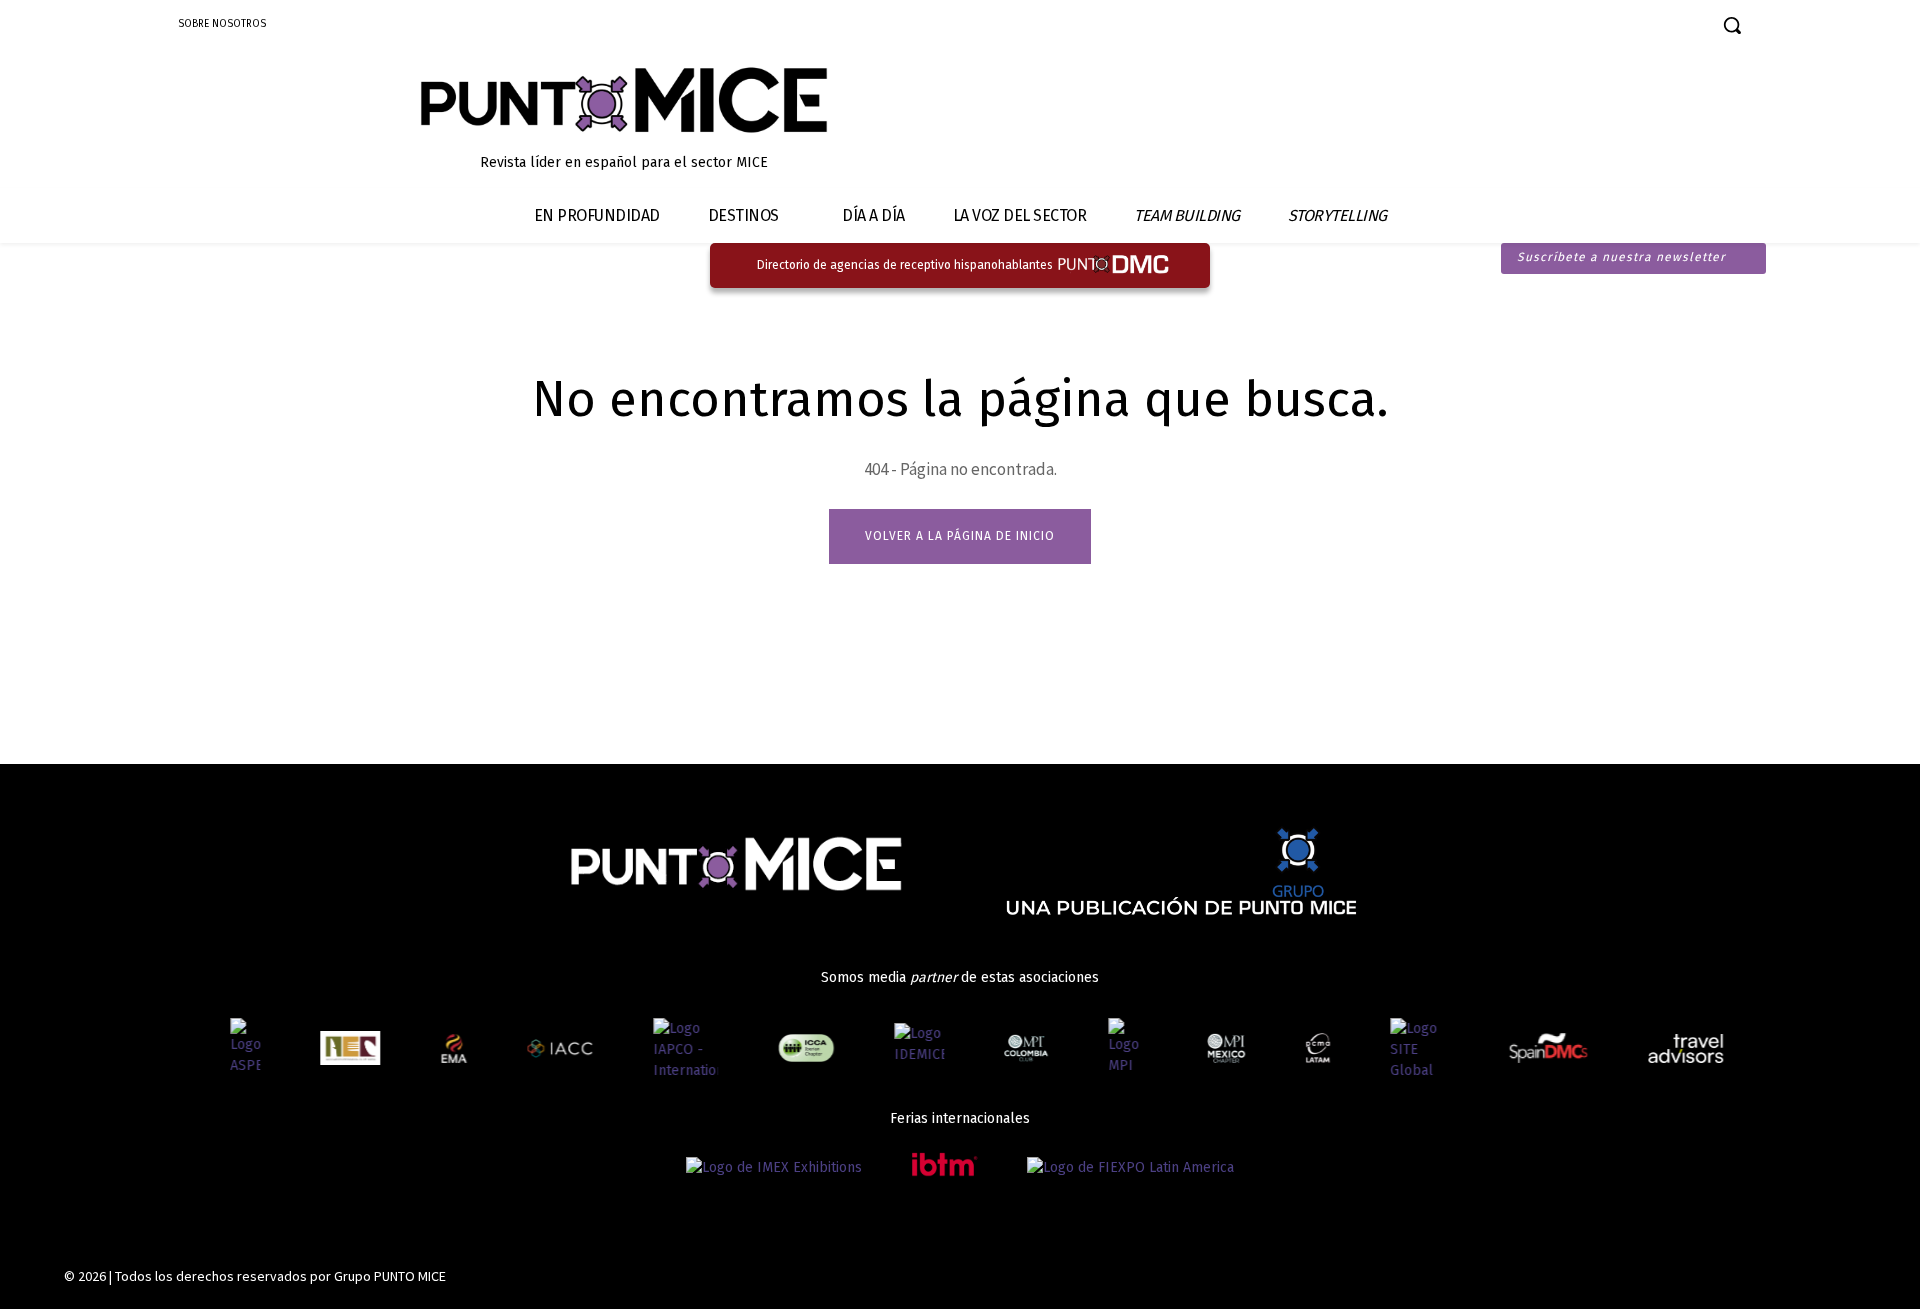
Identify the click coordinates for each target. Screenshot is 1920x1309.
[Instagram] (1571, 27)
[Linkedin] (1606, 27)
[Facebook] (1536, 27)
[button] (1732, 25)
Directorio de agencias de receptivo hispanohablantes (905, 265)
